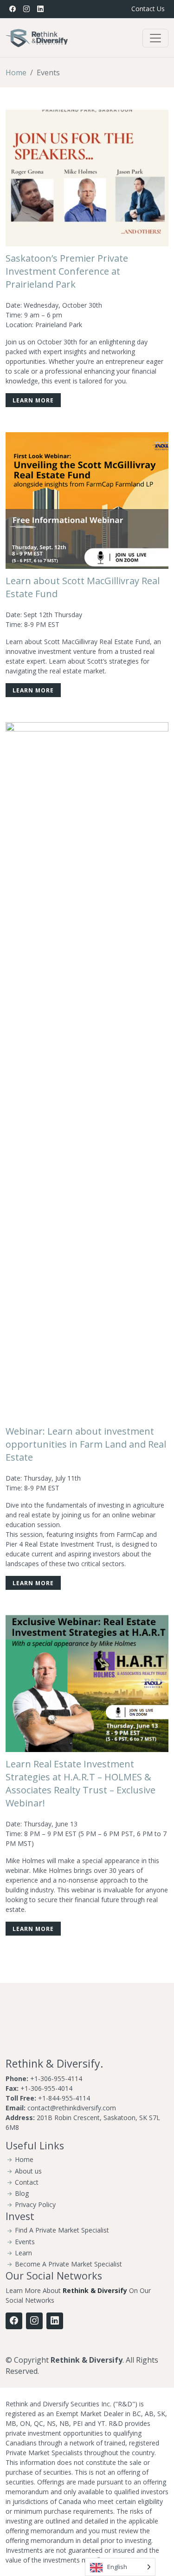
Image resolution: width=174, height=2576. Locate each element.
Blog (22, 2194)
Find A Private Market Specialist (62, 2230)
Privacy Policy (35, 2205)
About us (28, 2171)
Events (25, 2242)
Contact (27, 2182)
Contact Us (148, 9)
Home (16, 72)
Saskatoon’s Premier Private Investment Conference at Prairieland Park (67, 271)
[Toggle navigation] (155, 38)
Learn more (33, 400)
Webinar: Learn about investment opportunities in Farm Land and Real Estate (86, 1444)
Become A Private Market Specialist (68, 2264)
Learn (23, 2253)
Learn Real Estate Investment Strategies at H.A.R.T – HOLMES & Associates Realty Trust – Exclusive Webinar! (81, 1783)
